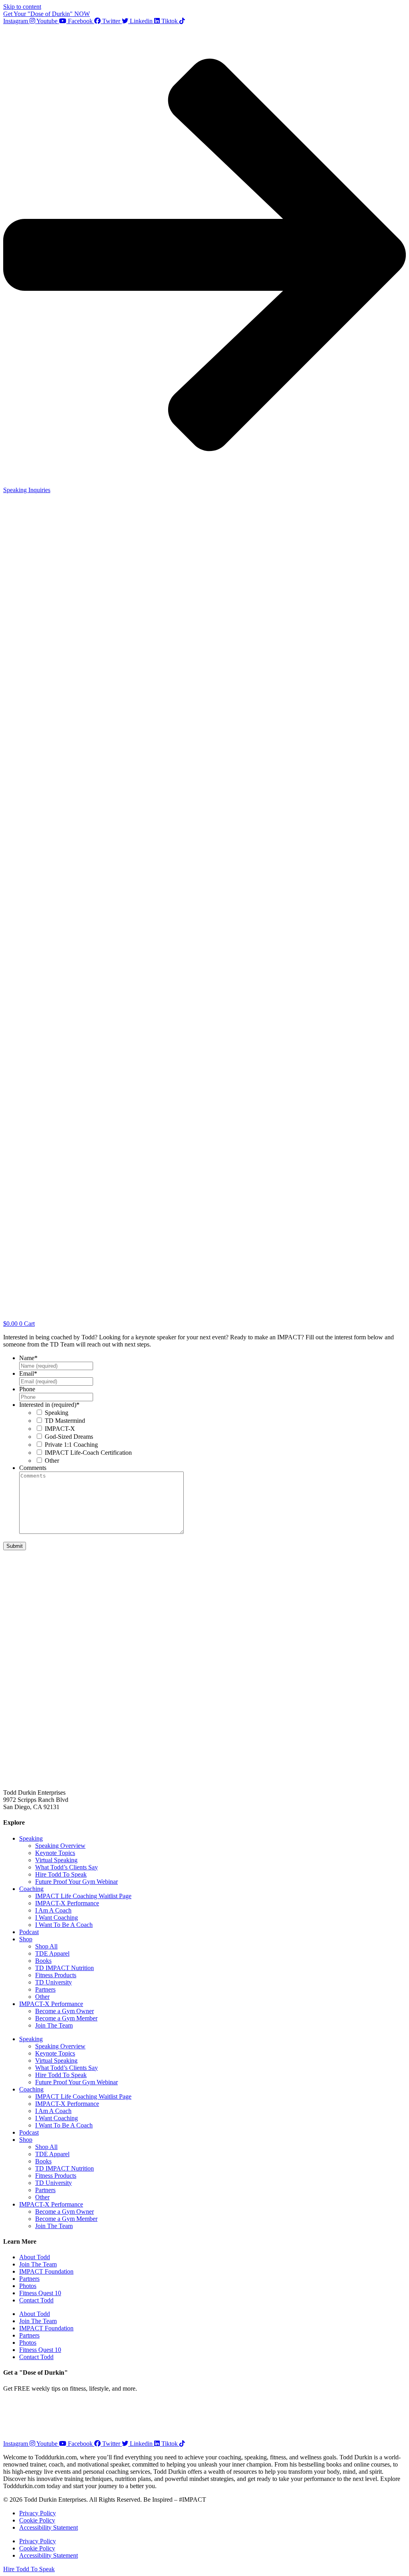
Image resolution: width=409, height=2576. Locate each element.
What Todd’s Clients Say (67, 1867)
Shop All (46, 1946)
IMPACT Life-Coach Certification (88, 1453)
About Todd (35, 2257)
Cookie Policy (37, 2520)
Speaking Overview (60, 1846)
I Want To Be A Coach (64, 1925)
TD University (54, 1982)
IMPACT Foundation (46, 2271)
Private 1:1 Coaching (71, 1445)
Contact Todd (36, 2300)
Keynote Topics (55, 1853)
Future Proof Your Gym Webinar (76, 1882)
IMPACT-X (60, 1429)
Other (52, 1461)
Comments (33, 1468)
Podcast (29, 1932)
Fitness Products (56, 1975)
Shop (26, 1939)
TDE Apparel (52, 1953)
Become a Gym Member (66, 2018)
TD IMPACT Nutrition (65, 1968)
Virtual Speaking (56, 1860)
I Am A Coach (53, 1910)
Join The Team (54, 2025)
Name (28, 1358)
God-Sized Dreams (69, 1437)
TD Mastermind (65, 1421)
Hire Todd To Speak (61, 1874)
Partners (45, 1989)
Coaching (31, 1889)
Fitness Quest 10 (40, 2293)
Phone (27, 1389)
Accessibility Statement (49, 2527)
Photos (28, 2286)
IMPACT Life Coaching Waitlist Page (83, 1896)
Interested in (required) (49, 1405)
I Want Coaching (57, 1918)
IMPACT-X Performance (67, 1903)
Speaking (57, 1413)
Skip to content (22, 7)
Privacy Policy (38, 2513)
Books (43, 1961)
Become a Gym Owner (65, 2011)
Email (28, 1373)
